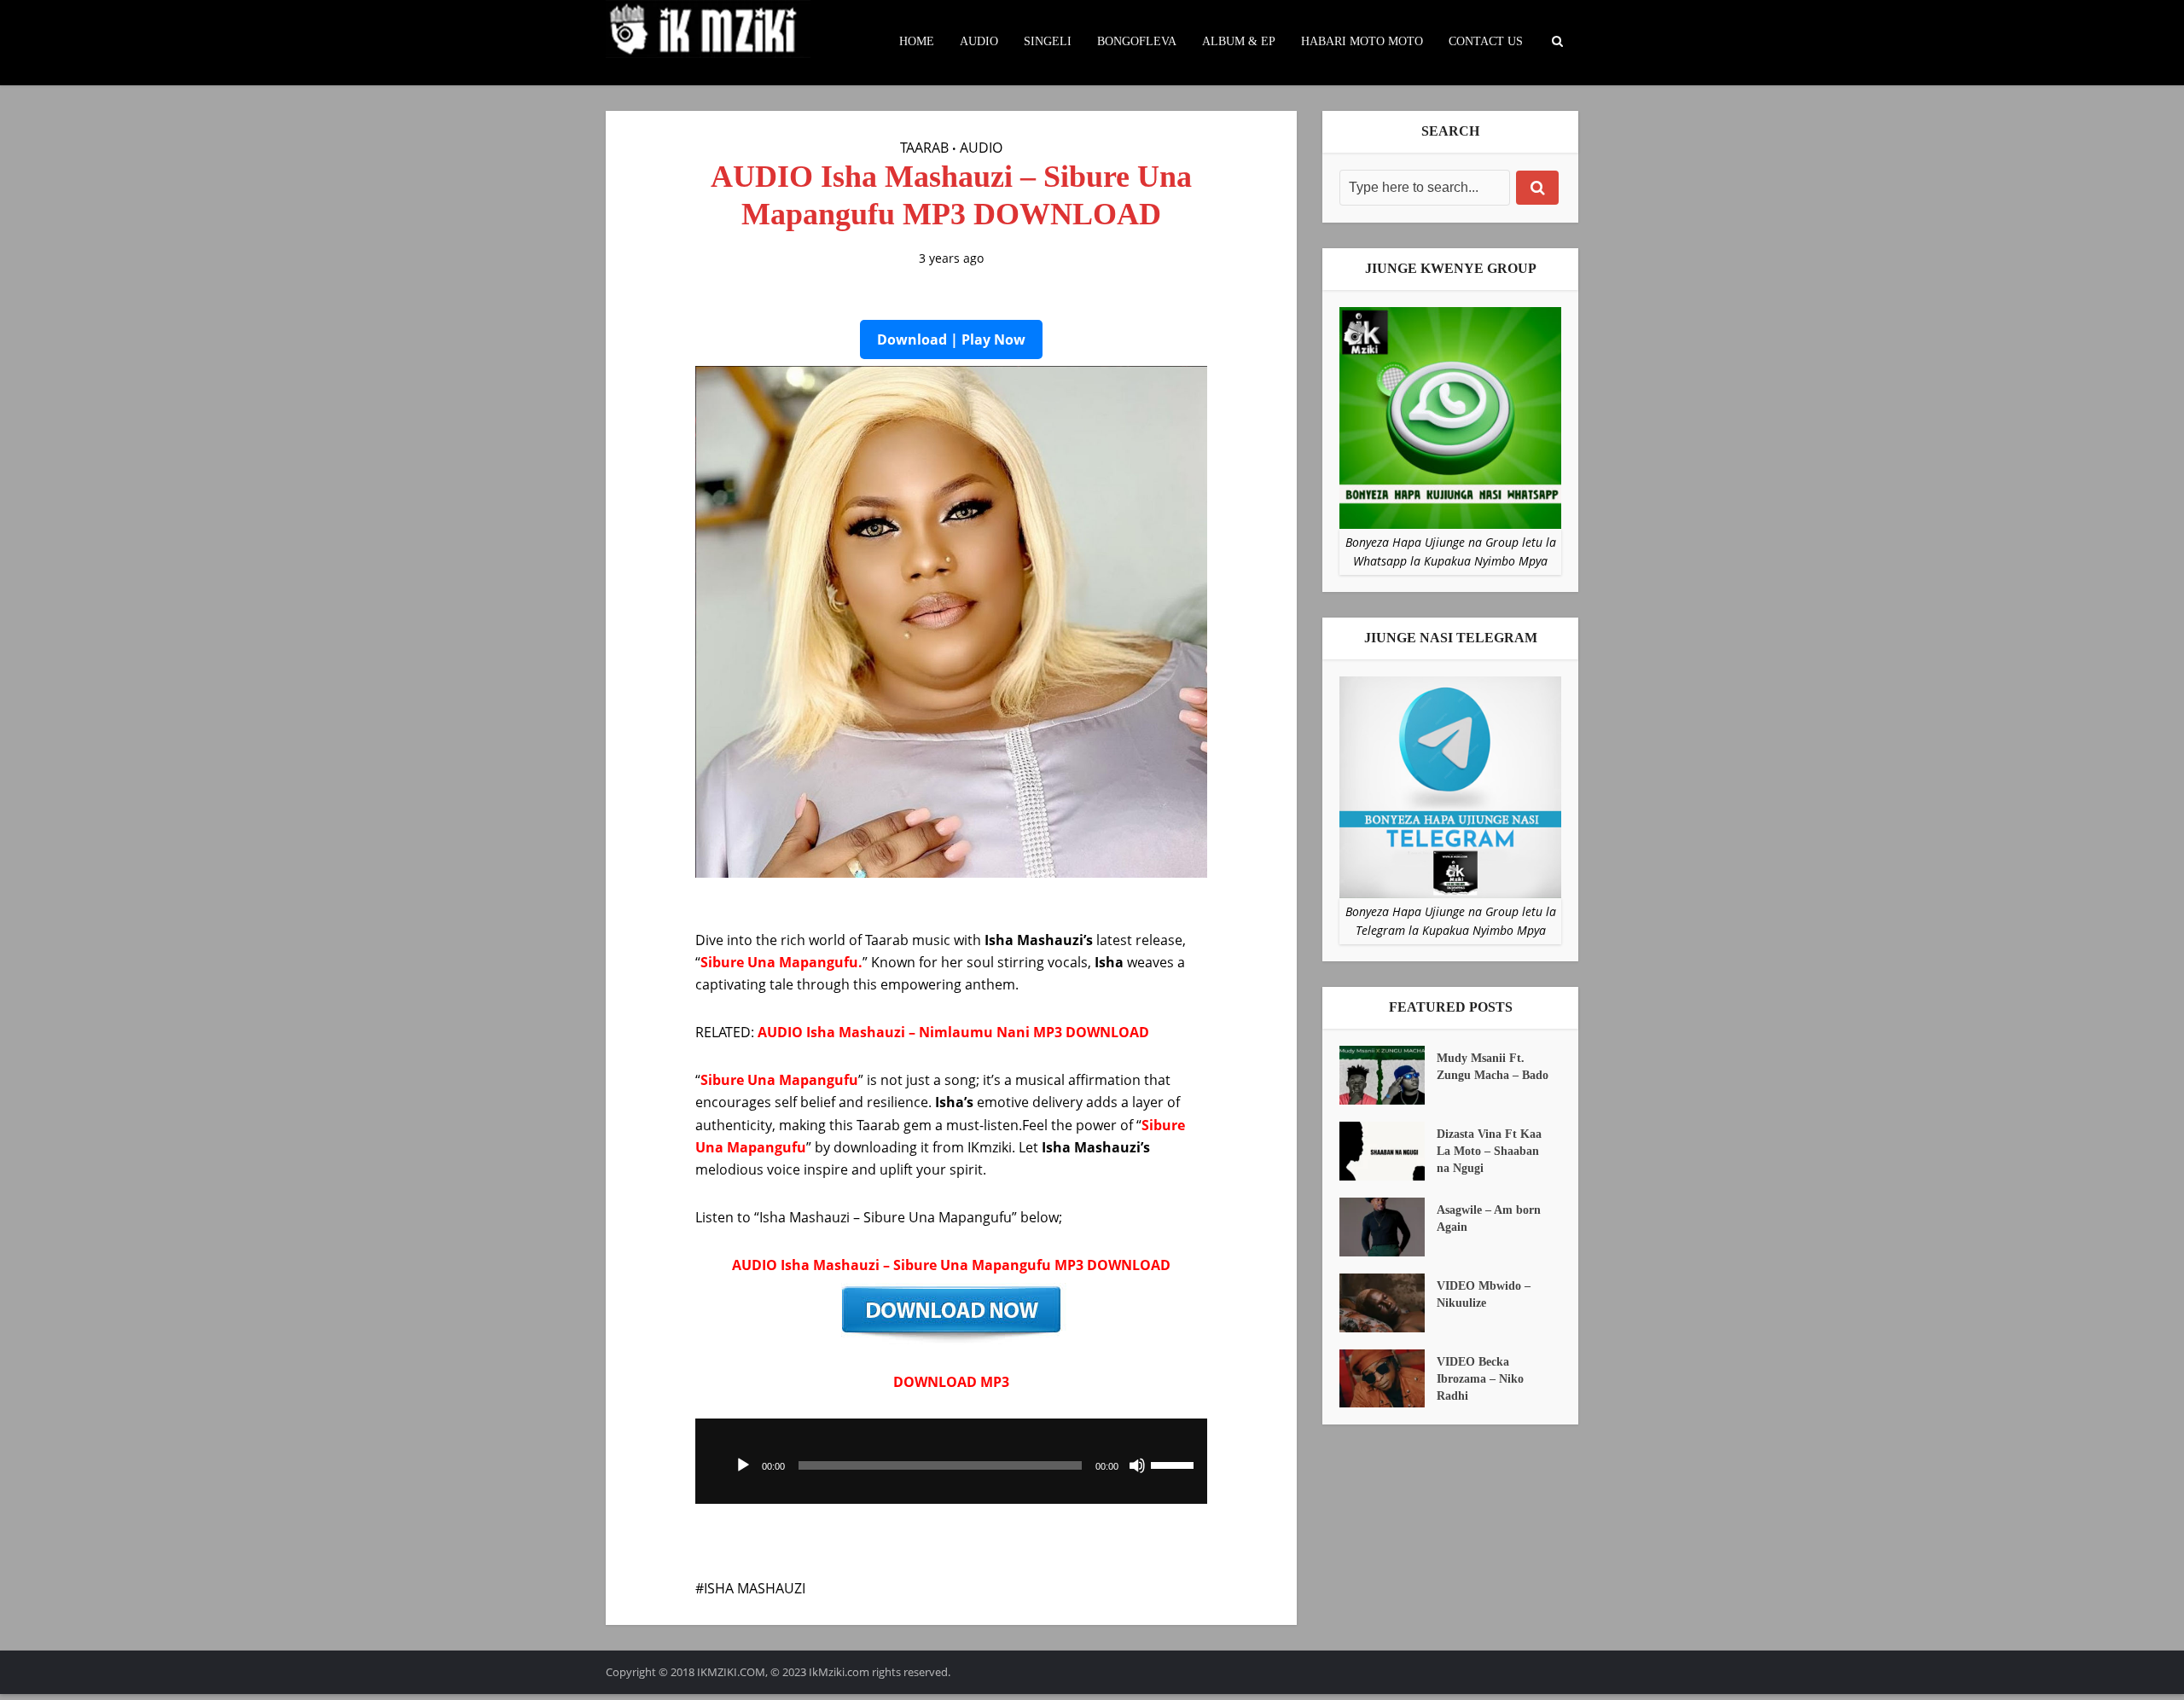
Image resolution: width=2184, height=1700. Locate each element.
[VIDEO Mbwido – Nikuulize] (1388, 1303)
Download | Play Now (951, 339)
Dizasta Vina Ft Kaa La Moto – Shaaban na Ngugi (1489, 1151)
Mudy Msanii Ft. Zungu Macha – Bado (1493, 1067)
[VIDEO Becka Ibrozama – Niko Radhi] (1388, 1379)
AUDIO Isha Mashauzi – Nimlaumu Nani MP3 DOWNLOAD (953, 1032)
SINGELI (1048, 41)
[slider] (1175, 1464)
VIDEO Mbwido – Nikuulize (1484, 1294)
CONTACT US (1486, 41)
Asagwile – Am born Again (1489, 1218)
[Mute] (1137, 1465)
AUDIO (979, 41)
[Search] (1537, 188)
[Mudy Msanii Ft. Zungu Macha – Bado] (1388, 1075)
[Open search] (1557, 42)
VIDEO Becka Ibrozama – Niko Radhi (1480, 1379)
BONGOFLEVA (1137, 41)
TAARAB (924, 148)
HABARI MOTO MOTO (1362, 41)
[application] (951, 1461)
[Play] (743, 1465)
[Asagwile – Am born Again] (1388, 1227)
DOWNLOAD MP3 (951, 1382)
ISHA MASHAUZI (755, 1588)
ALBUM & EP (1239, 41)
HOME (917, 41)
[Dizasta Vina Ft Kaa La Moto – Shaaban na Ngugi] (1388, 1151)
